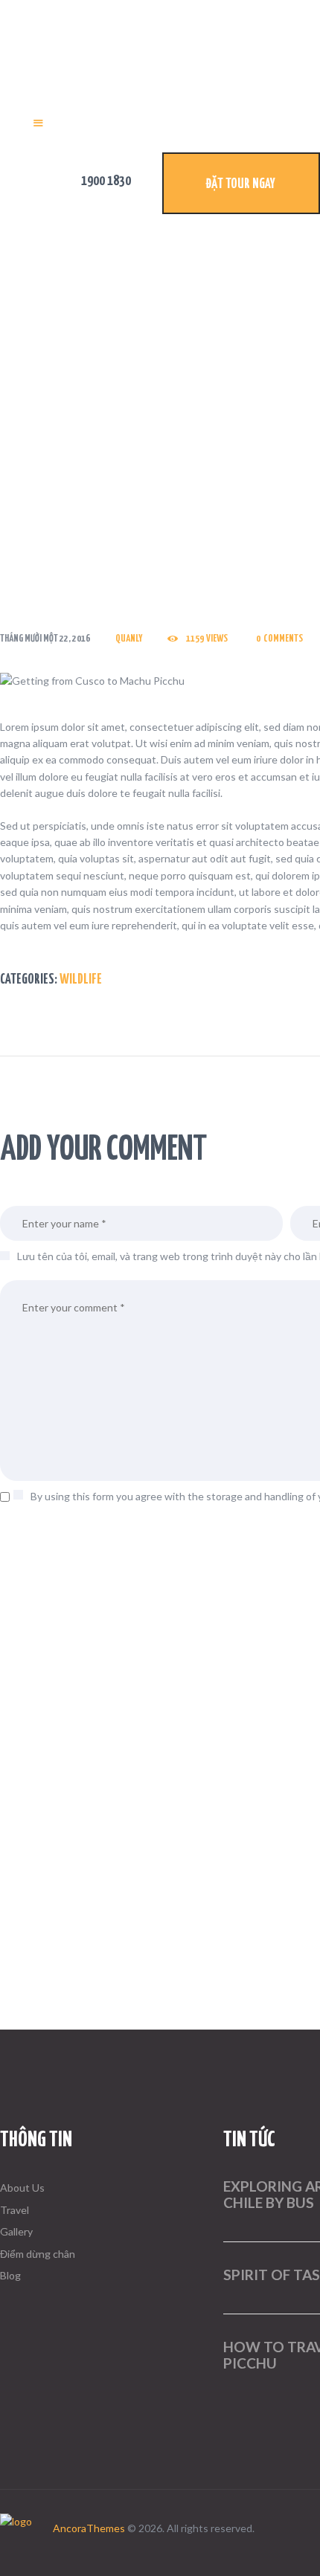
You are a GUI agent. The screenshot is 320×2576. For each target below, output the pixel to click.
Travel (15, 2210)
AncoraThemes (89, 2528)
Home (60, 439)
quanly (129, 639)
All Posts (98, 439)
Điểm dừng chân (38, 2254)
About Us (22, 2188)
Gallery (16, 2231)
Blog (10, 2275)
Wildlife (81, 980)
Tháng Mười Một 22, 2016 (45, 639)
